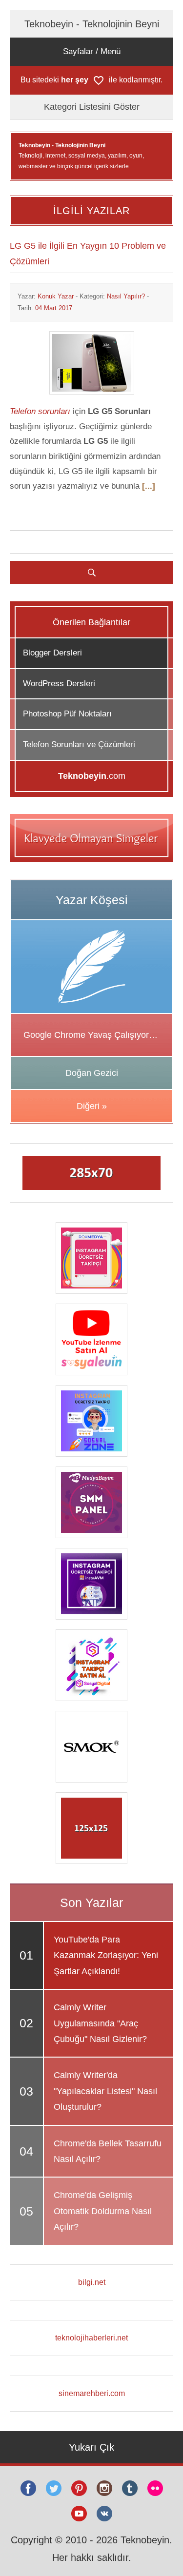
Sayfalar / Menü (92, 51)
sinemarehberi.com (92, 2393)
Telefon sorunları (40, 411)
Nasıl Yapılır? (126, 296)
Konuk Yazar (56, 296)
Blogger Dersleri (52, 653)
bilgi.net (92, 2282)
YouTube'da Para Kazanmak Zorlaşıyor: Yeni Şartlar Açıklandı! (106, 1955)
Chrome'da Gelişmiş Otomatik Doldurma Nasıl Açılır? (103, 2211)
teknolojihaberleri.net (91, 2338)
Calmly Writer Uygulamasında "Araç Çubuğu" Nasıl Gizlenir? (100, 2023)
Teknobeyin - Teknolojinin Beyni (92, 24)
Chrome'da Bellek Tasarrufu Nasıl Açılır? (108, 2151)
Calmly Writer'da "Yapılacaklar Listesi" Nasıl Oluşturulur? (105, 2091)
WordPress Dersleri (59, 684)
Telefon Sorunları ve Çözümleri (79, 744)
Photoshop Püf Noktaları (67, 714)
